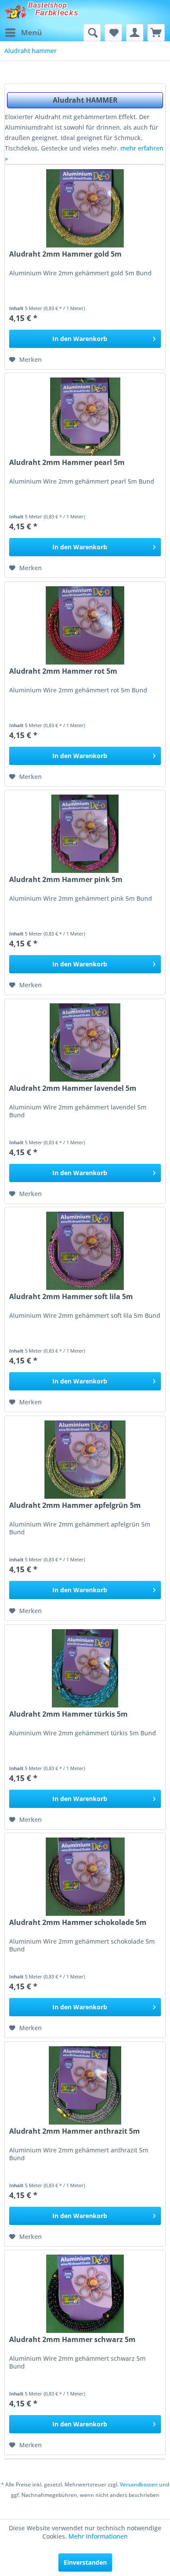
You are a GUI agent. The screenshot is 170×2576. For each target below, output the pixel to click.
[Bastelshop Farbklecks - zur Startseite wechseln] (15, 12)
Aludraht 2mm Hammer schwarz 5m (72, 2340)
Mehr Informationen (98, 2536)
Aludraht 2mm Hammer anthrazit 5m (75, 2131)
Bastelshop (48, 5)
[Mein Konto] (135, 33)
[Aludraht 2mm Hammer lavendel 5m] (85, 1042)
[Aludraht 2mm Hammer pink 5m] (85, 834)
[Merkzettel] (113, 33)
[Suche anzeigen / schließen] (92, 33)
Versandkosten (139, 2484)
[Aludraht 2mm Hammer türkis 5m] (85, 1668)
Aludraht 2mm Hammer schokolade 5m (78, 1923)
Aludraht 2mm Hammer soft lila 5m (71, 1297)
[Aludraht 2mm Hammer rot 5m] (85, 625)
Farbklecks (57, 13)
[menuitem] (23, 33)
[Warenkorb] (156, 33)
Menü (31, 32)
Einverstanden (85, 2562)
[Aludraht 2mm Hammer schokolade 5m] (85, 1877)
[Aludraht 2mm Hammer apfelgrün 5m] (85, 1460)
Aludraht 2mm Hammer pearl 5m (67, 463)
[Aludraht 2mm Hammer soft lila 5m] (85, 1251)
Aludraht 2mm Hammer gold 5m (65, 254)
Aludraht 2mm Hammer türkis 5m (68, 1714)
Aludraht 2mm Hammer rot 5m (63, 671)
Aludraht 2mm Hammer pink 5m (66, 880)
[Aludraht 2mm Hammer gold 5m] (85, 208)
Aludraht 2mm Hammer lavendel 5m (73, 1088)
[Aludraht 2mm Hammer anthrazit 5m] (85, 2085)
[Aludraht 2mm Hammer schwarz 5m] (85, 2294)
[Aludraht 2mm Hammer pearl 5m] (85, 417)
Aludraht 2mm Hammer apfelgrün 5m (75, 1505)
